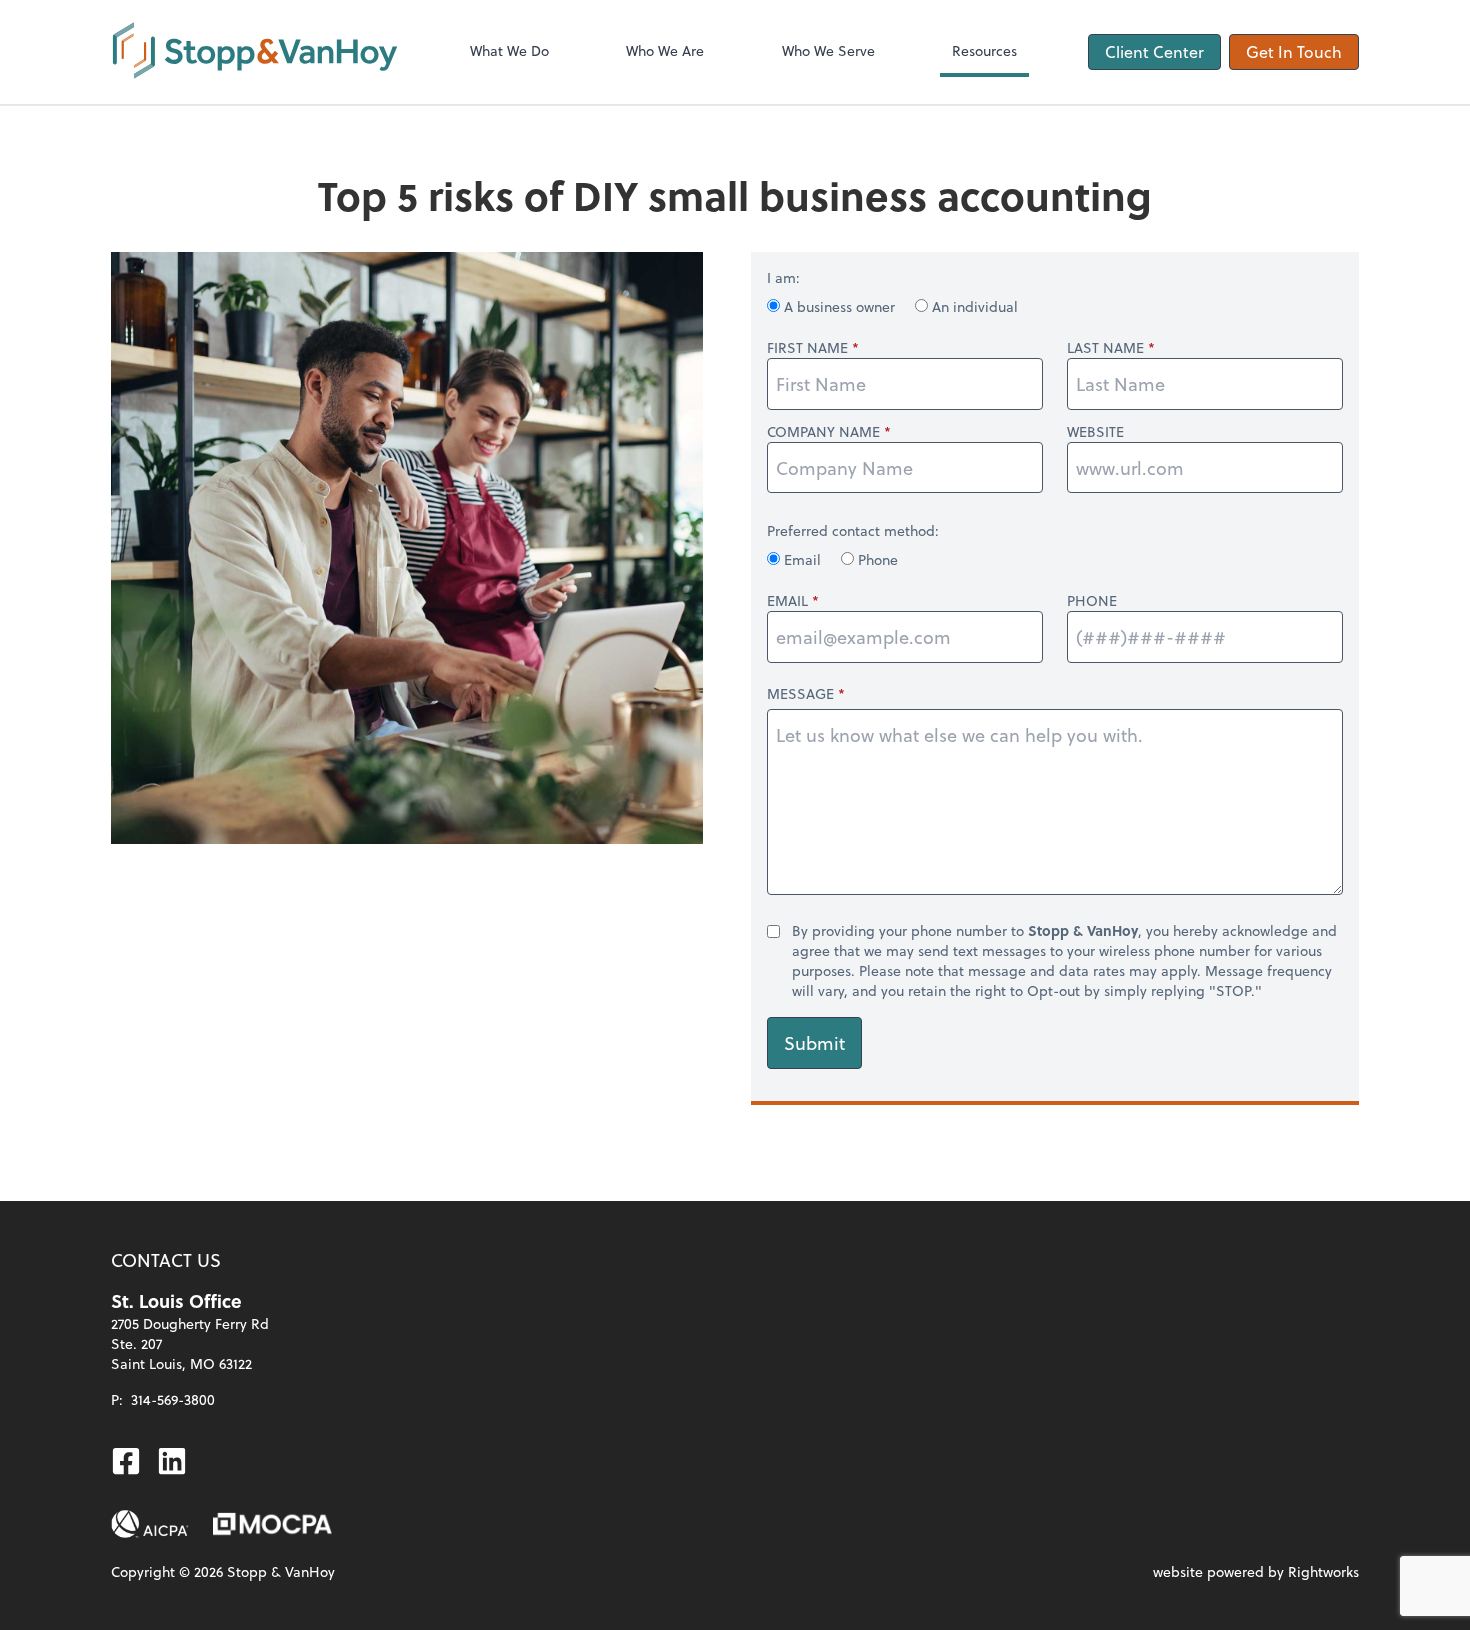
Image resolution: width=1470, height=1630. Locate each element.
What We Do (509, 50)
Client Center (1154, 51)
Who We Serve (828, 50)
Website (1095, 432)
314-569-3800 (173, 1399)
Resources (984, 50)
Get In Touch (1294, 51)
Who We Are (665, 50)
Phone (876, 559)
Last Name (1105, 348)
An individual (973, 306)
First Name (807, 348)
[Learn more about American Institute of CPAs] (150, 1524)
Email (802, 559)
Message (800, 693)
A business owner (839, 306)
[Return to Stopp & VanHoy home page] (255, 52)
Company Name (823, 432)
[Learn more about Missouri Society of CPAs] (272, 1524)
